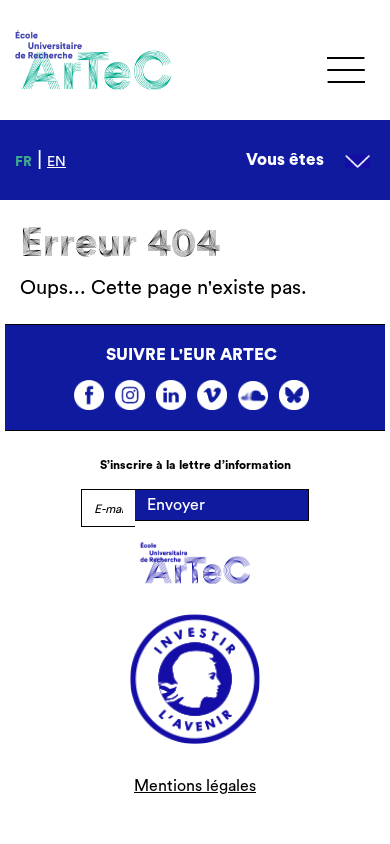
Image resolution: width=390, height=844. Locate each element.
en (56, 162)
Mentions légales (195, 786)
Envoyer (176, 505)
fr (23, 162)
